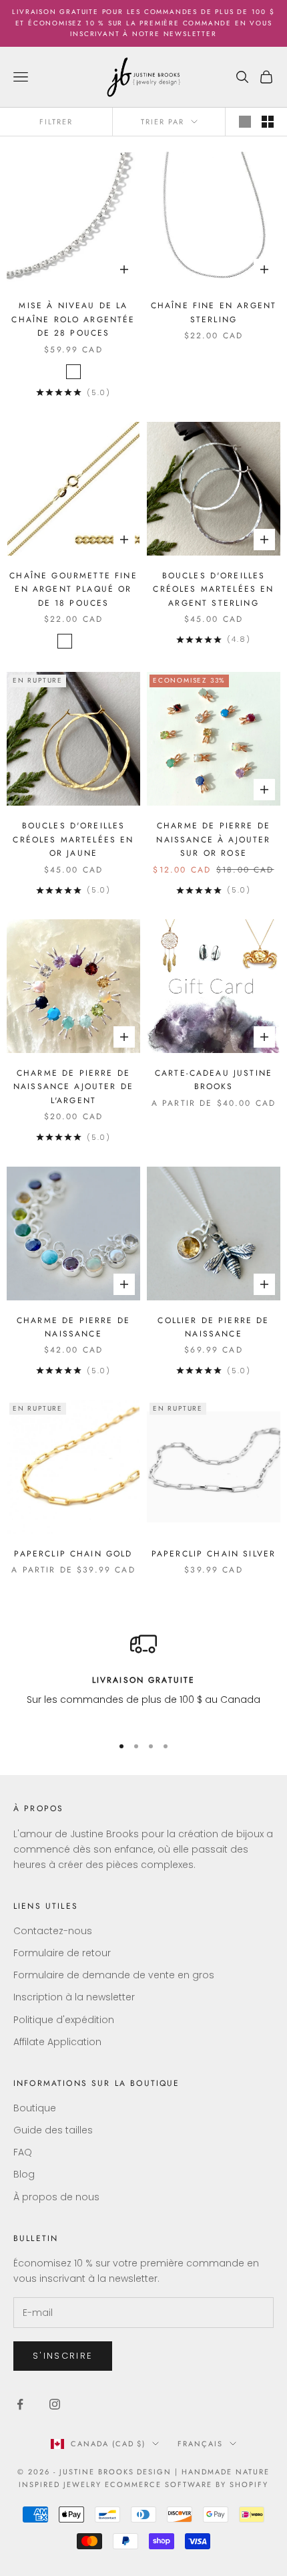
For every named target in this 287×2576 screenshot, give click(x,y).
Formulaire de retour (62, 1953)
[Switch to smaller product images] (268, 122)
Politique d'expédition (64, 2020)
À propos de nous (56, 2197)
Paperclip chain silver (214, 1554)
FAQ (23, 2152)
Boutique (35, 2108)
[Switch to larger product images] (245, 122)
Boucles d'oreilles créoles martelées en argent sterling (213, 589)
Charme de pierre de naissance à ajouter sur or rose (213, 839)
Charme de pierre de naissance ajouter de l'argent (73, 1087)
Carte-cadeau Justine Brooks (214, 1080)
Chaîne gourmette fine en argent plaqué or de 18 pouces (73, 589)
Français (200, 2444)
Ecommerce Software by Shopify (186, 2484)
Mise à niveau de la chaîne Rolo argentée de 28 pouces (73, 319)
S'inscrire (63, 2356)
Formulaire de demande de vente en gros (114, 1975)
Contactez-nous (53, 1931)
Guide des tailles (53, 2130)
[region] (143, 1677)
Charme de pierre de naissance (73, 1327)
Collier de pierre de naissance (213, 1327)
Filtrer (56, 122)
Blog (24, 2174)
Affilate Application (57, 2042)
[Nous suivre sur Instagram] (55, 2404)
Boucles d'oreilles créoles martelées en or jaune (73, 839)
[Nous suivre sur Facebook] (20, 2404)
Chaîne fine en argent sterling (214, 312)
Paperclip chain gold (73, 1554)
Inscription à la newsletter (74, 1997)
